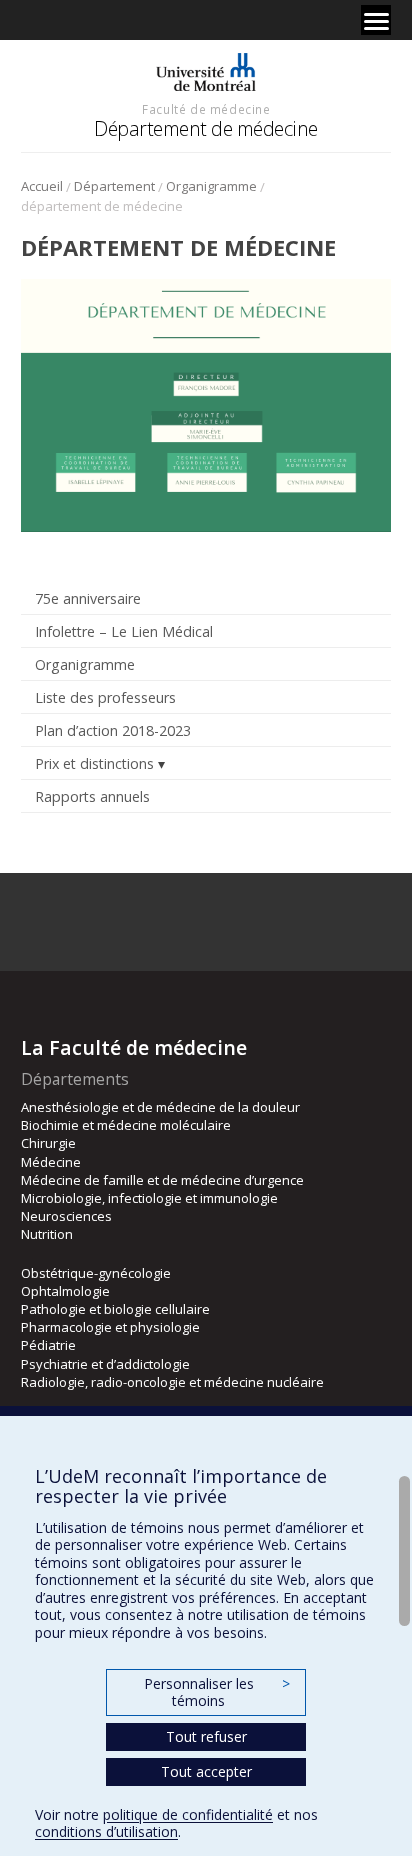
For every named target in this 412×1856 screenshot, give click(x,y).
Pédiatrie (48, 1345)
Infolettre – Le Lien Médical (124, 631)
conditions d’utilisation (106, 1831)
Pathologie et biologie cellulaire (115, 1309)
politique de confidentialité (188, 1814)
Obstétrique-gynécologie (96, 1273)
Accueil (42, 186)
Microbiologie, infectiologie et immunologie (149, 1198)
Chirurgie (48, 1143)
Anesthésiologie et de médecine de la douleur (160, 1107)
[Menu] (376, 20)
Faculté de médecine (206, 109)
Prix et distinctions (94, 763)
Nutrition (47, 1234)
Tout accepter (206, 1771)
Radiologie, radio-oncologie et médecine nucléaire (172, 1382)
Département (114, 186)
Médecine (51, 1162)
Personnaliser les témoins (217, 1692)
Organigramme (211, 186)
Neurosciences (66, 1216)
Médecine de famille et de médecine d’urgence (162, 1180)
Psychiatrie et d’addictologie (105, 1364)
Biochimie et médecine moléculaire (126, 1125)
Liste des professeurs (105, 697)
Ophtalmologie (65, 1291)
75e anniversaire (88, 598)
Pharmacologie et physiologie (110, 1327)
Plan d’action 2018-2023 (113, 730)
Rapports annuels (92, 796)
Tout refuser (206, 1736)
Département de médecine (206, 128)
